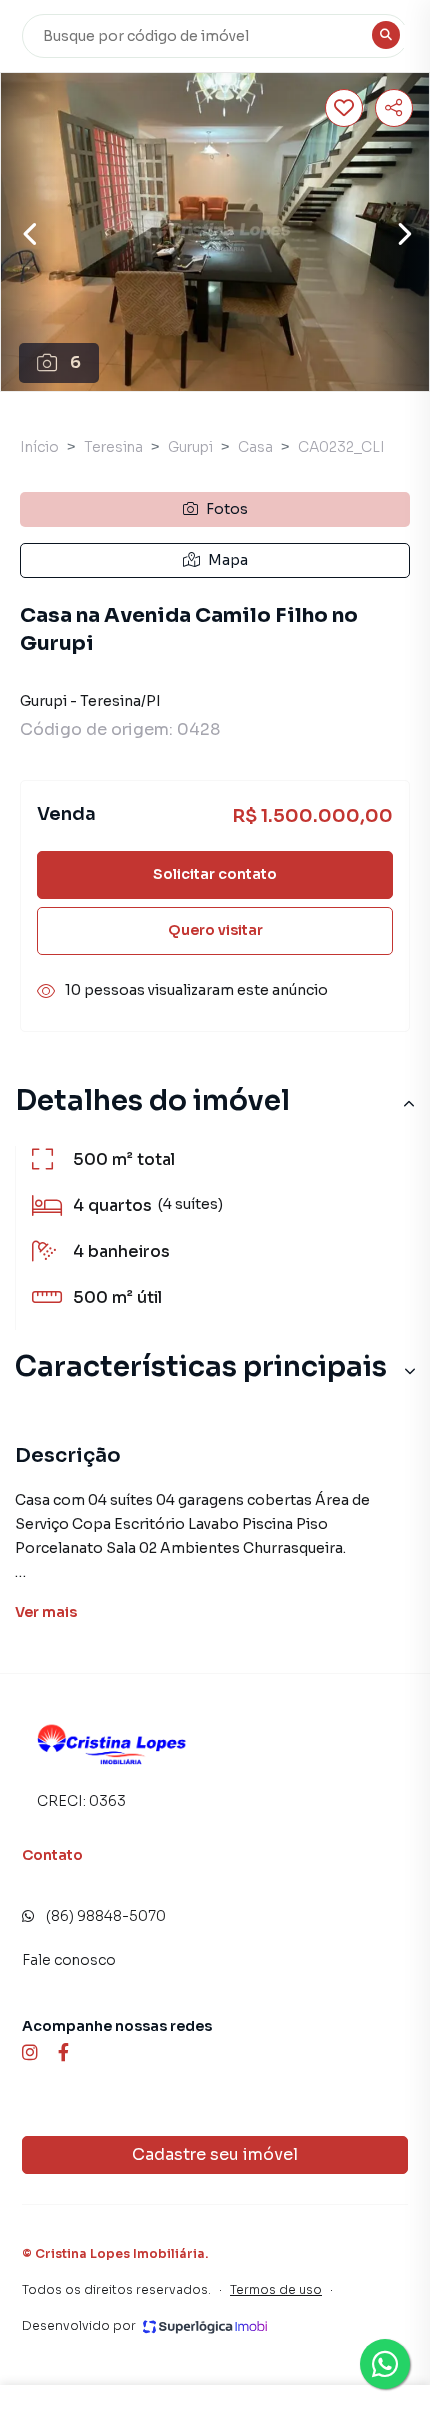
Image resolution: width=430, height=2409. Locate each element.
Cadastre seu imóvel (215, 2154)
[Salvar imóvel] (344, 108)
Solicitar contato (215, 874)
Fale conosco (69, 1960)
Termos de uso (276, 2289)
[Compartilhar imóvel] (394, 108)
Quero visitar (215, 930)
